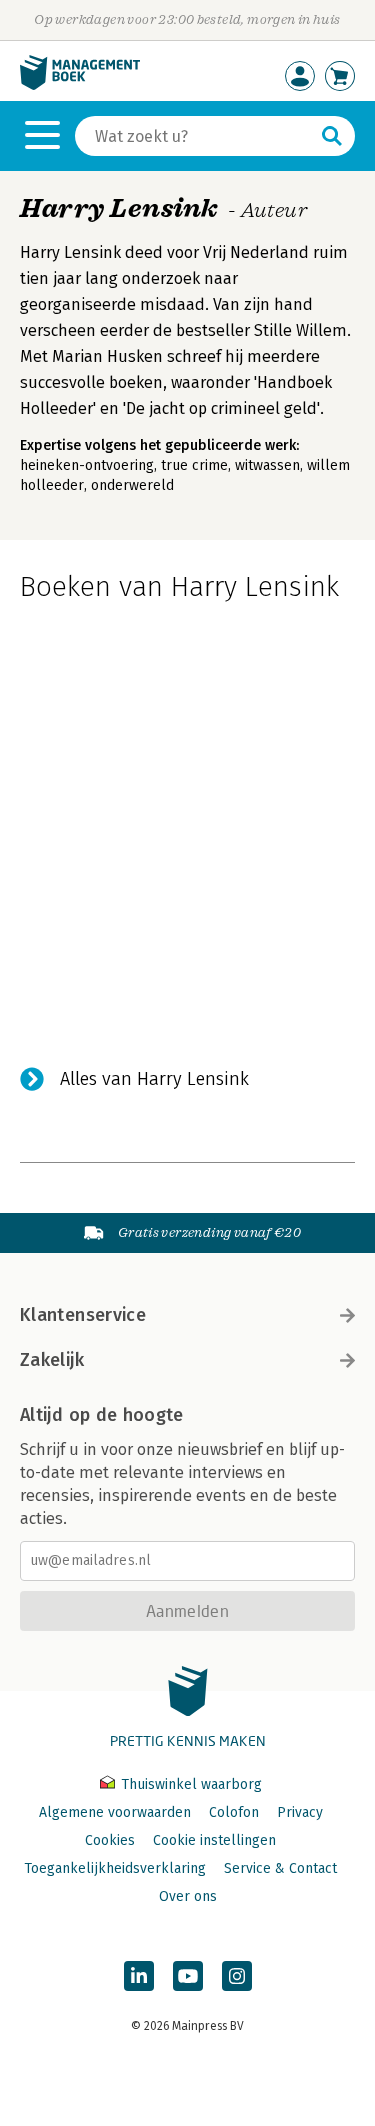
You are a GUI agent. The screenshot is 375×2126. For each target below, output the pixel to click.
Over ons (188, 1896)
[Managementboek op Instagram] (237, 1976)
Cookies (110, 1840)
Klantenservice (83, 1315)
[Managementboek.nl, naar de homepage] (80, 85)
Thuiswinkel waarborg (189, 1784)
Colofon (234, 1812)
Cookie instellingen (214, 1840)
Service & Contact (280, 1868)
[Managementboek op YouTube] (188, 1976)
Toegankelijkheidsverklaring (115, 1868)
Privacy (300, 1812)
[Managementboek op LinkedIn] (139, 1976)
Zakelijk (52, 1360)
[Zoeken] (332, 136)
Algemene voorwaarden (115, 1812)
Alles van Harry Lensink (154, 1079)
